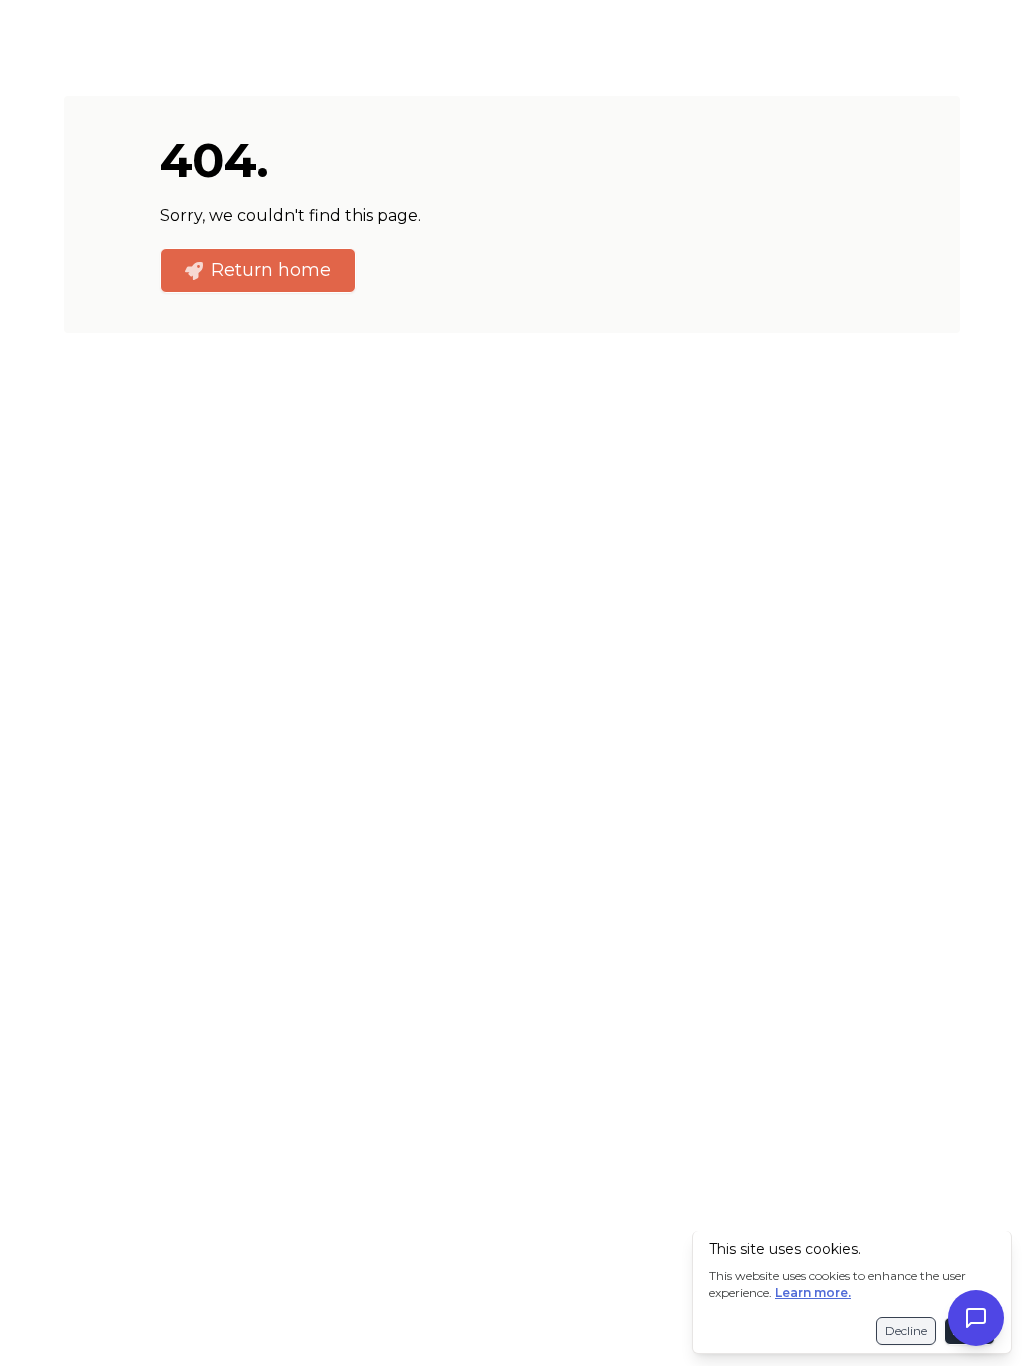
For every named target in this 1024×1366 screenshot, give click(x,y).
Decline (906, 1330)
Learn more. (813, 1292)
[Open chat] (976, 1318)
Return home (271, 270)
